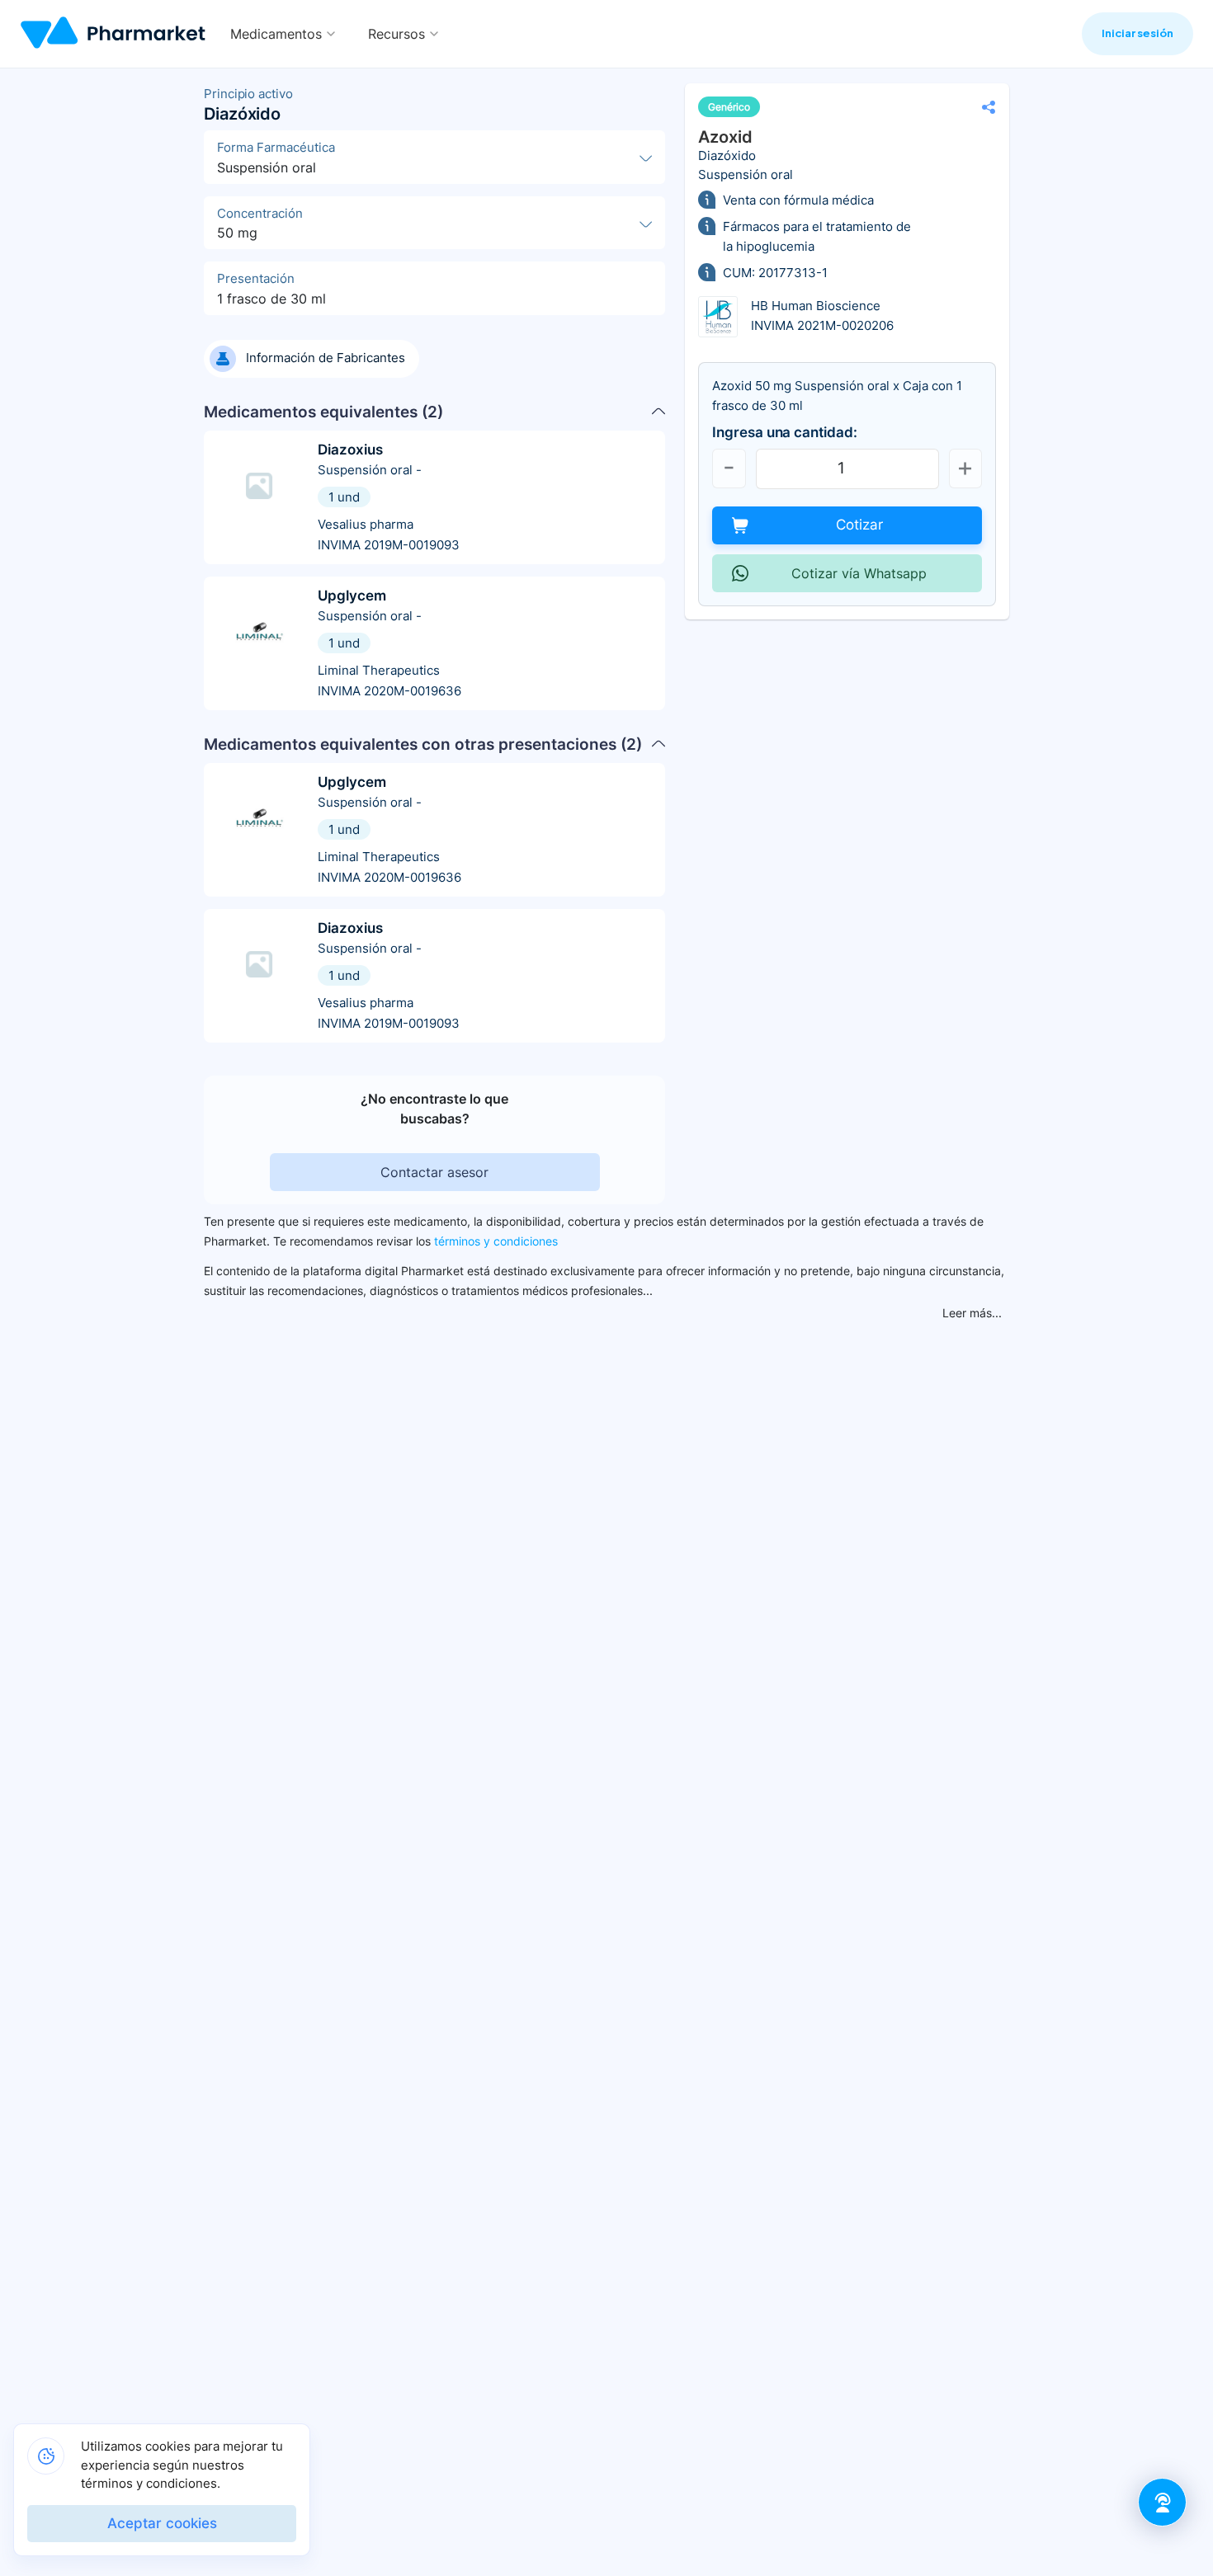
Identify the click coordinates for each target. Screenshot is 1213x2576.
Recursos (396, 34)
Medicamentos (276, 34)
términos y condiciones (496, 1241)
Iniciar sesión (1137, 33)
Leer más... (972, 1313)
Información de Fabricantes (326, 358)
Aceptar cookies (162, 2523)
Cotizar (859, 525)
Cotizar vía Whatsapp (859, 573)
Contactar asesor (434, 1172)
